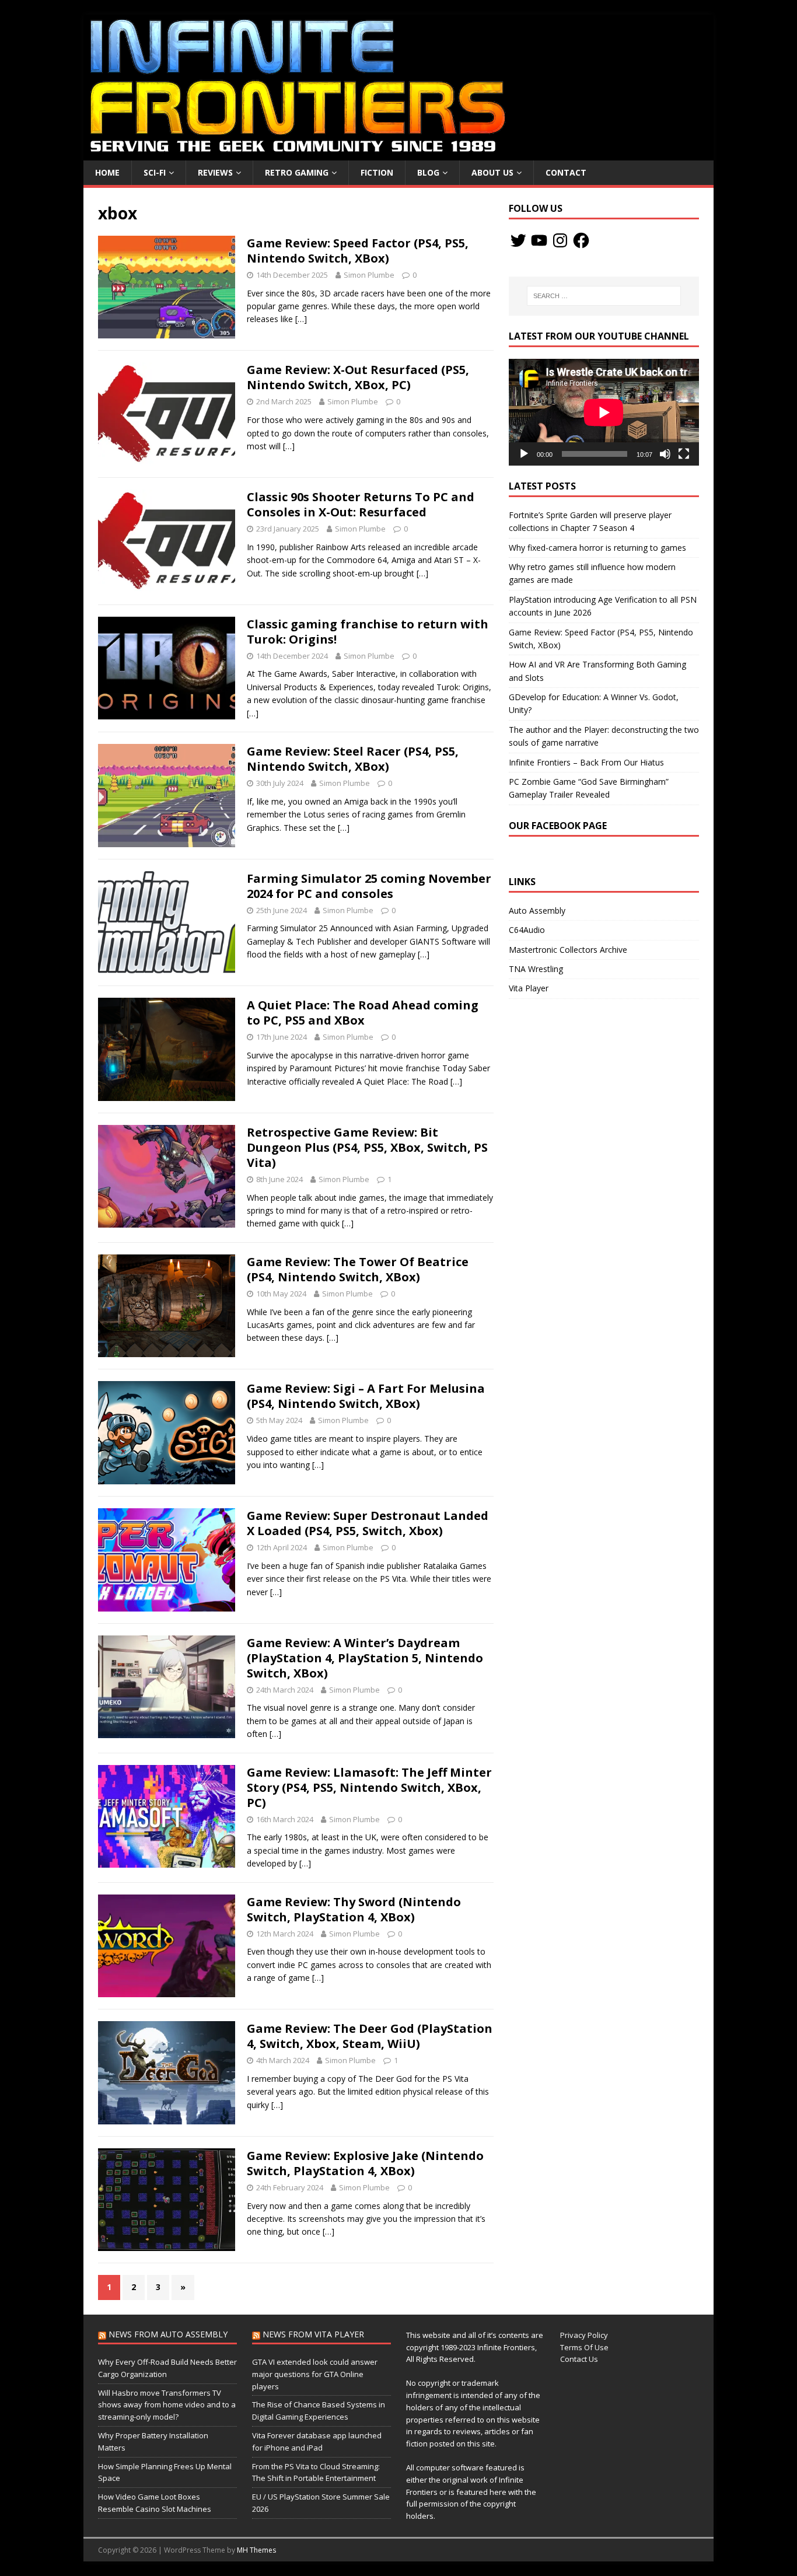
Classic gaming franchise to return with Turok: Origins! (368, 632)
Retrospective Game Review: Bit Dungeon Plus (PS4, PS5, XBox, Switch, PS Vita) (367, 1147)
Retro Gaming (297, 172)
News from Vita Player (313, 2334)
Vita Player (529, 988)
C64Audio (527, 930)
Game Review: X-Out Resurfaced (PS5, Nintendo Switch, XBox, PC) (358, 377)
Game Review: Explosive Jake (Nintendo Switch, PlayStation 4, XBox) (365, 2163)
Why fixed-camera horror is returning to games (597, 548)
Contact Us (579, 2359)
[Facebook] (581, 240)
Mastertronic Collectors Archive (568, 950)
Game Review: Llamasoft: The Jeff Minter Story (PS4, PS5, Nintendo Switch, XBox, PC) (369, 1787)
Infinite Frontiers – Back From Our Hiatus (586, 762)
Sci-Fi (155, 172)
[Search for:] (604, 296)
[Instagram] (560, 240)
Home (107, 172)
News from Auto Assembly (168, 2334)
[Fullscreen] (684, 454)
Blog (428, 172)
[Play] (524, 454)
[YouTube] (539, 240)
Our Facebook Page (558, 826)
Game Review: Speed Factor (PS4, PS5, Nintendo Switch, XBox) (358, 251)
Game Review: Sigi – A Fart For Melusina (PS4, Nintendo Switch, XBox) (366, 1396)
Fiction (377, 172)
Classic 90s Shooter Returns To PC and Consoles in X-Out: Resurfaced (361, 504)
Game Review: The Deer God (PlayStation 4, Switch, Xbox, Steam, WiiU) (370, 2036)
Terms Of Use (584, 2347)
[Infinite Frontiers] (398, 154)
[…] (301, 319)
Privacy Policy (584, 2335)
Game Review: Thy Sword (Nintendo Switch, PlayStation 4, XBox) (354, 1909)
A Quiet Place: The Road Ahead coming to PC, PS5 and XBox (363, 1013)
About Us (492, 172)
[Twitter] (518, 240)
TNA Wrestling (536, 969)
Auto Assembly (537, 910)
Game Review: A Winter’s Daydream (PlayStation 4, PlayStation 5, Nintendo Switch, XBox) (365, 1658)
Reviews (215, 172)
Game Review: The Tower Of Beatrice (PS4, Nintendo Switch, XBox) (358, 1269)
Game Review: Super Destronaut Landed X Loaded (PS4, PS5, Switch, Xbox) (368, 1523)
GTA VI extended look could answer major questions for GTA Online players (315, 2374)
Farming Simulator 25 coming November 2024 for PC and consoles (369, 886)
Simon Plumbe (369, 275)
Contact (566, 172)
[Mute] (665, 454)
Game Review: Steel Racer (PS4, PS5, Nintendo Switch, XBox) (353, 759)
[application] (604, 412)
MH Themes (256, 2550)
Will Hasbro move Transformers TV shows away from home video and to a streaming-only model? (167, 2405)
